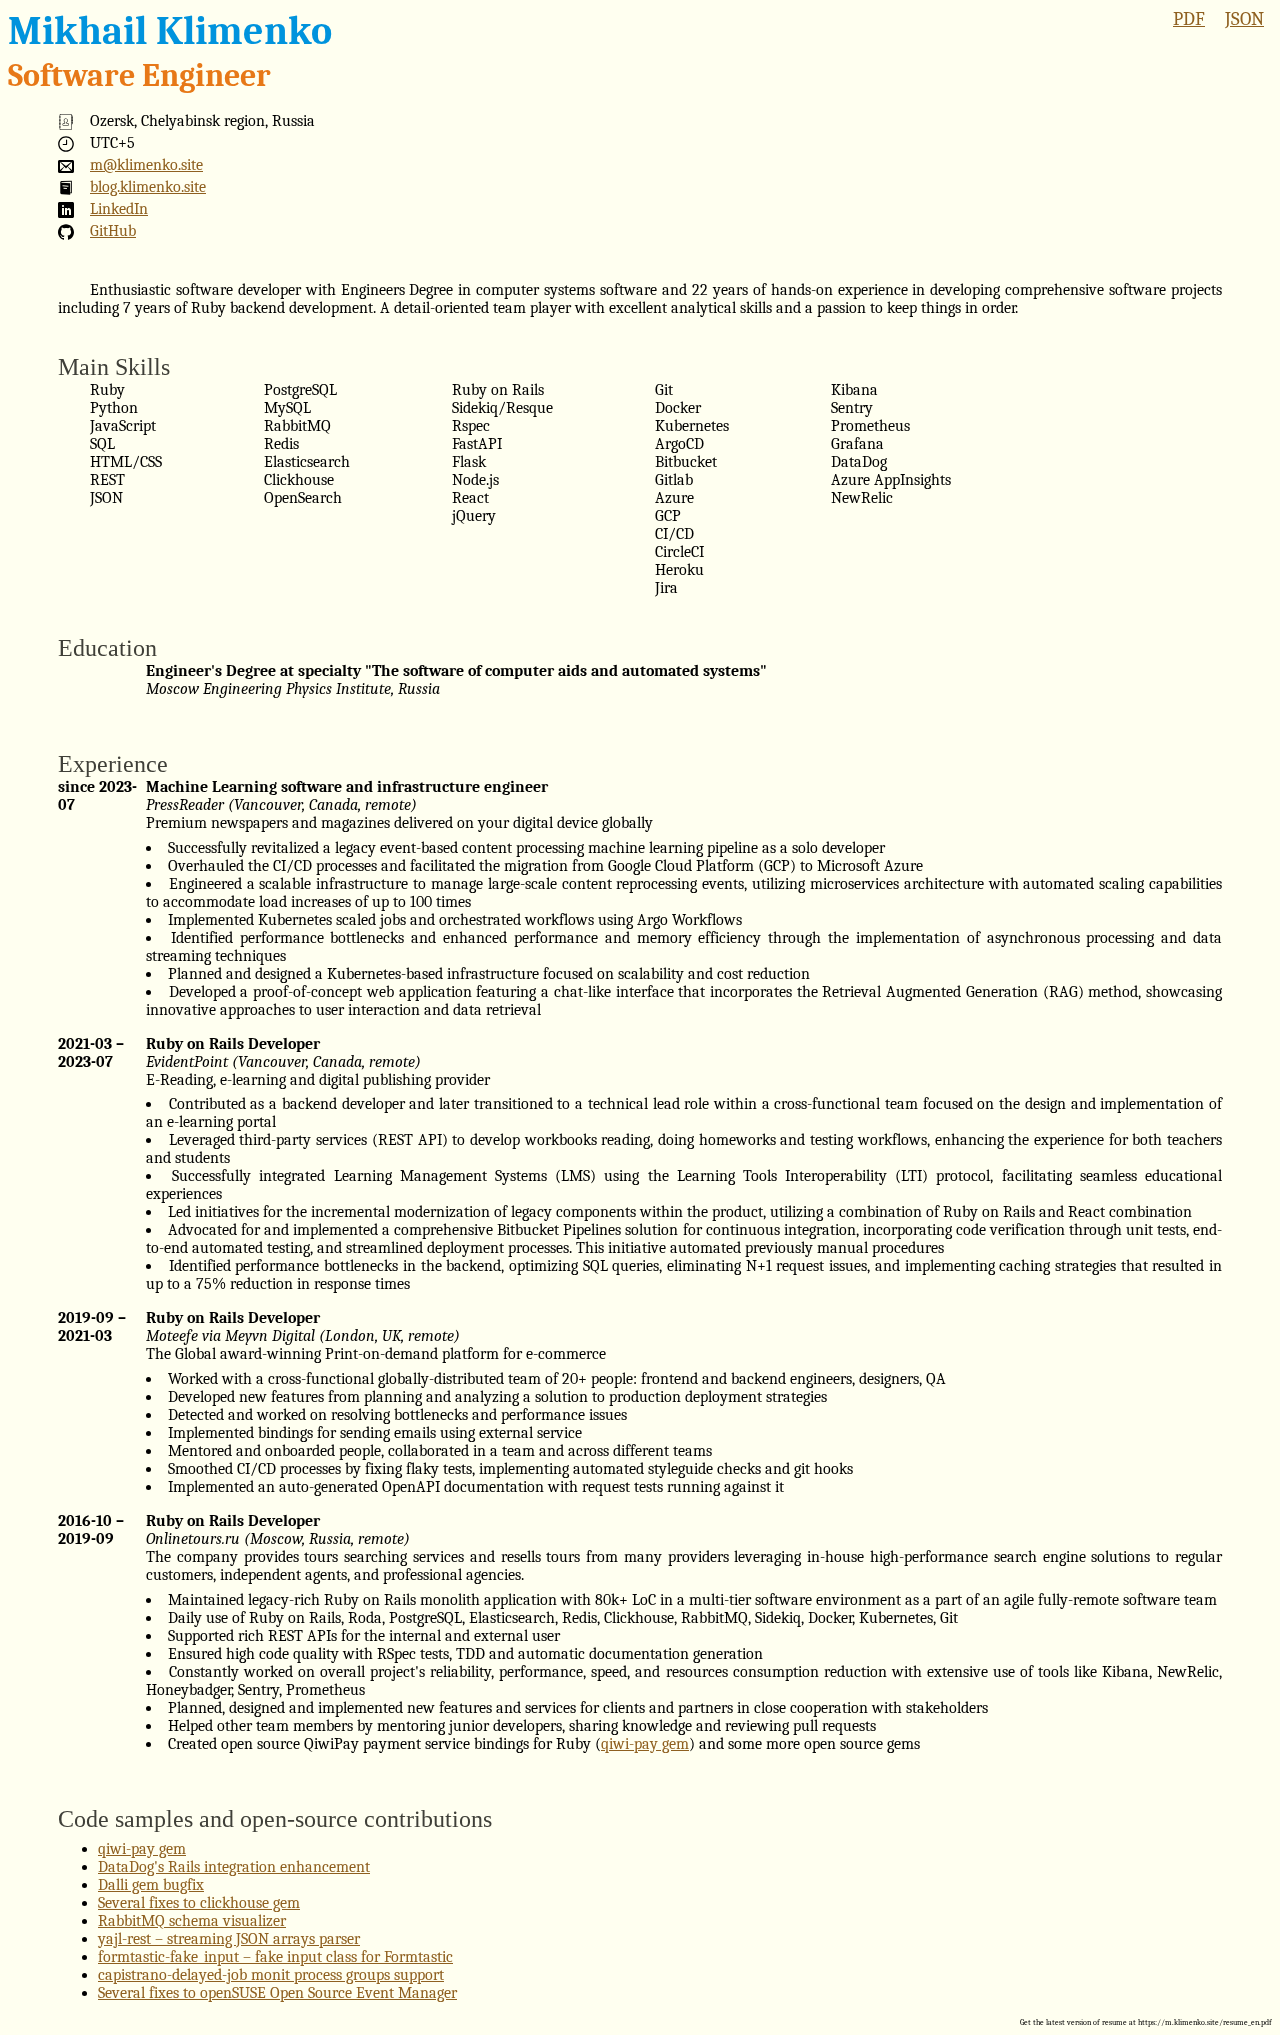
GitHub (113, 231)
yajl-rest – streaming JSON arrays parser (229, 1939)
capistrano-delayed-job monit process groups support (271, 1975)
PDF (1189, 19)
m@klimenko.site (146, 165)
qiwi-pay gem (645, 1744)
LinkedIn (119, 209)
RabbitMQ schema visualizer (192, 1921)
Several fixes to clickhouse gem (199, 1903)
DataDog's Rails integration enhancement (234, 1867)
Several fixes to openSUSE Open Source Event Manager (277, 1993)
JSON (1244, 19)
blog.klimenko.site (148, 187)
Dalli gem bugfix (151, 1885)
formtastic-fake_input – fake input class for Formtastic (275, 1957)
